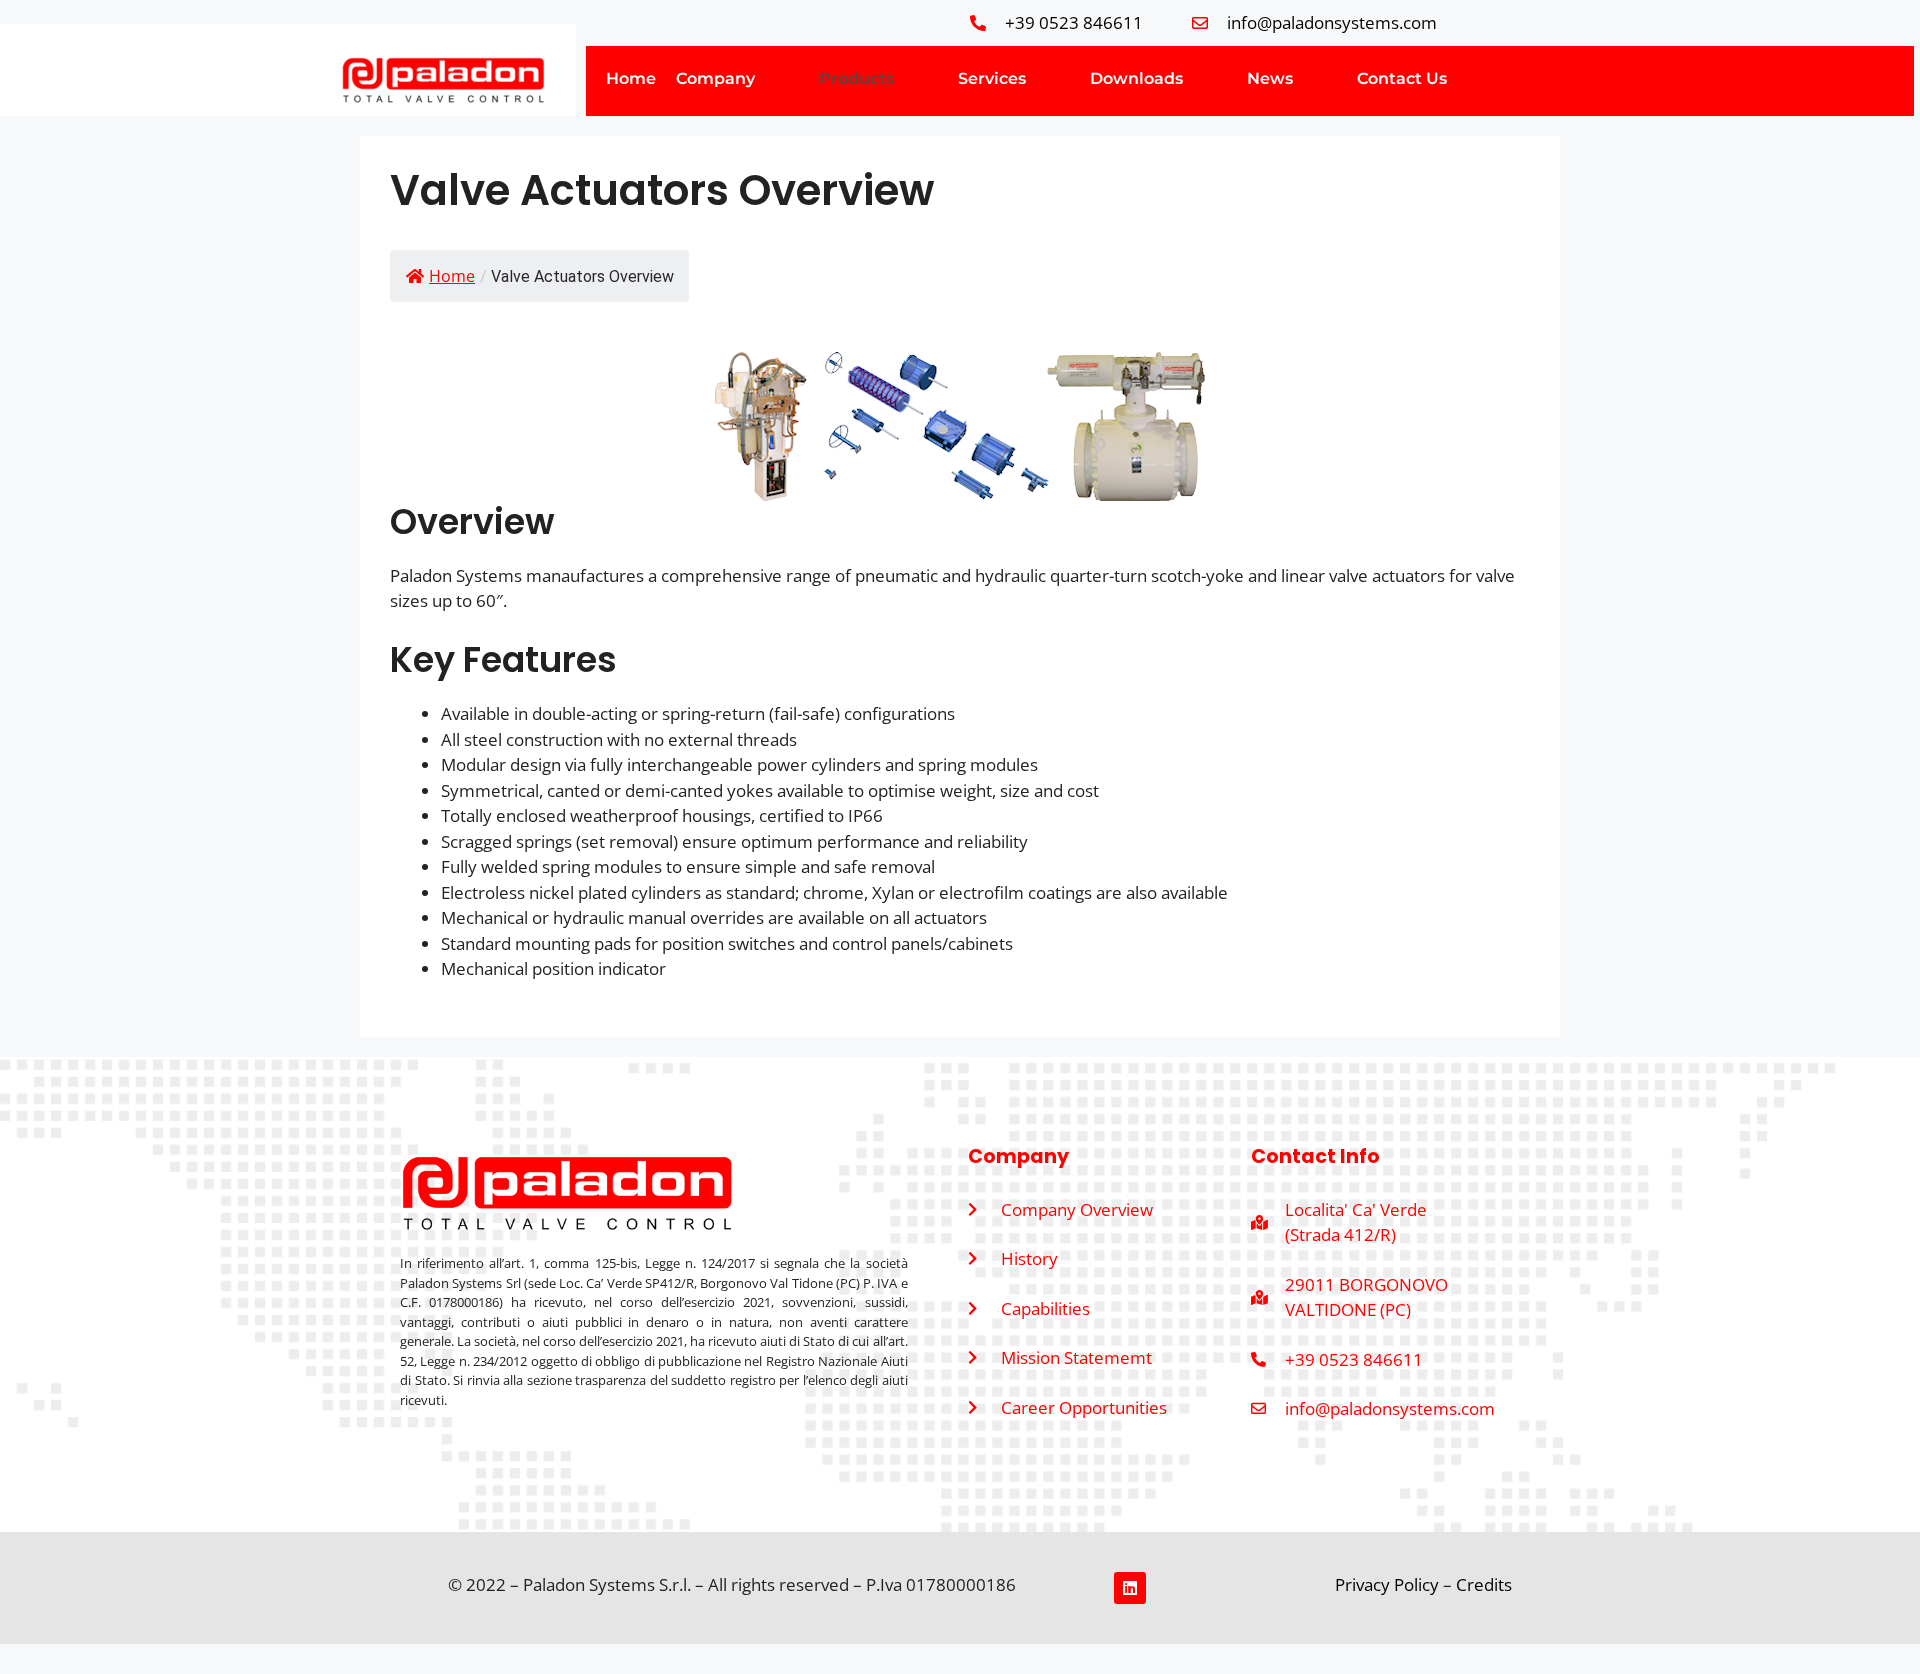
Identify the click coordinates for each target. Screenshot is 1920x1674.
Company (715, 78)
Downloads (1136, 78)
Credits (1484, 1584)
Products (856, 78)
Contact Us (1402, 78)
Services (992, 78)
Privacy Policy (1389, 1584)
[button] (737, 79)
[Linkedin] (1130, 1588)
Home (631, 78)
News (1270, 78)
